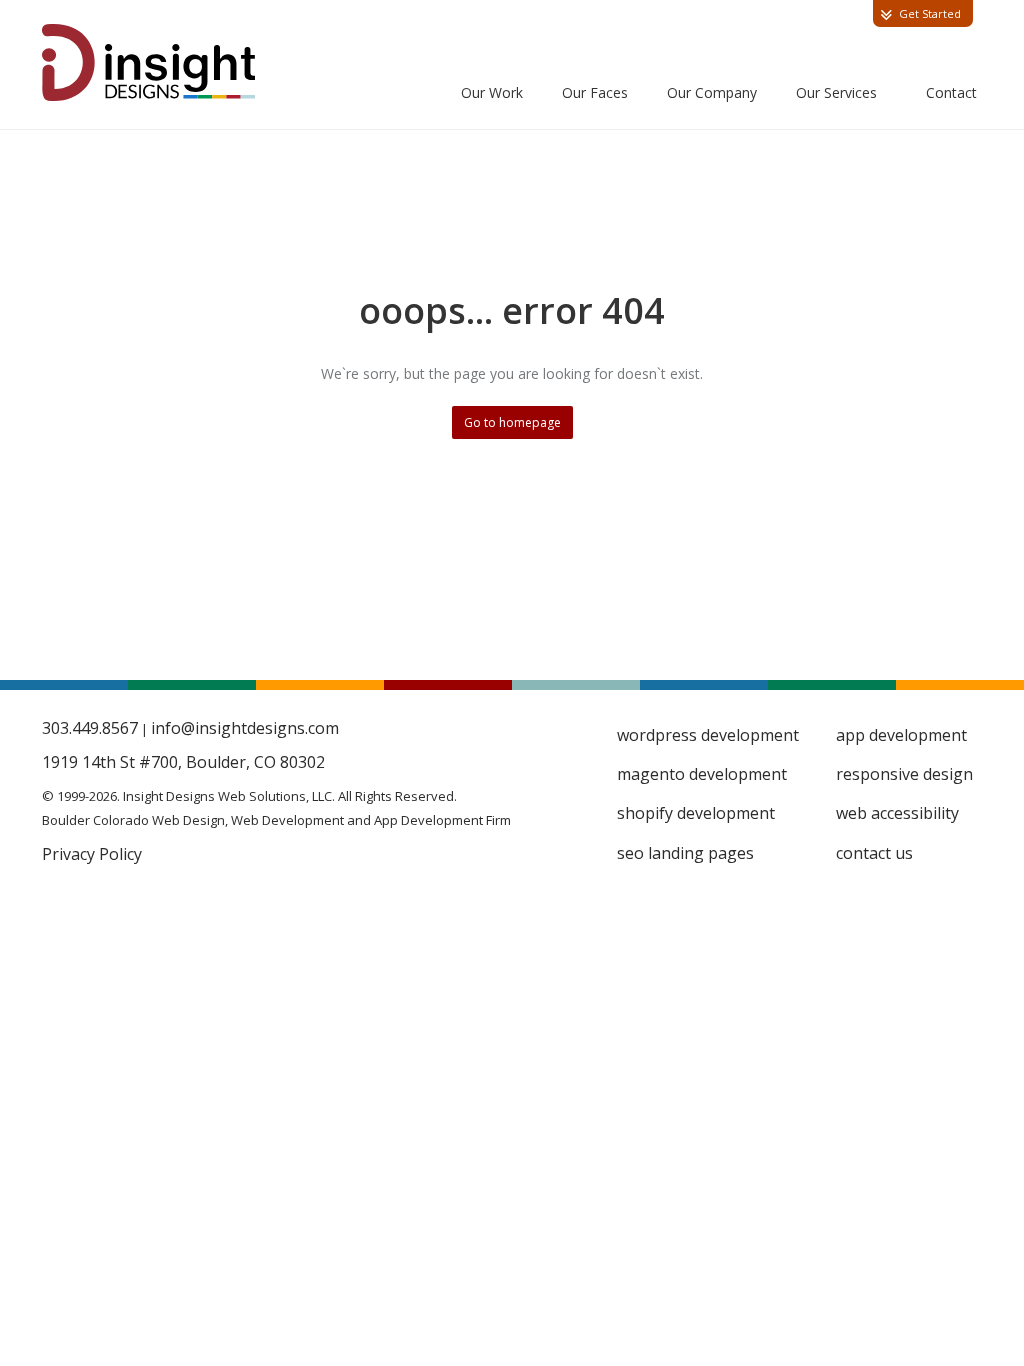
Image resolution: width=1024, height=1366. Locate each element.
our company (712, 92)
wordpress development (708, 735)
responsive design (904, 774)
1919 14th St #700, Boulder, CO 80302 (183, 762)
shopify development (696, 813)
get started (930, 13)
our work (492, 92)
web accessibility (897, 813)
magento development (702, 774)
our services (836, 92)
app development (901, 735)
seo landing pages (685, 853)
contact (951, 92)
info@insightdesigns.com (245, 728)
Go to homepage (512, 422)
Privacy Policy (92, 854)
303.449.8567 (90, 728)
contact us (874, 853)
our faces (595, 92)
